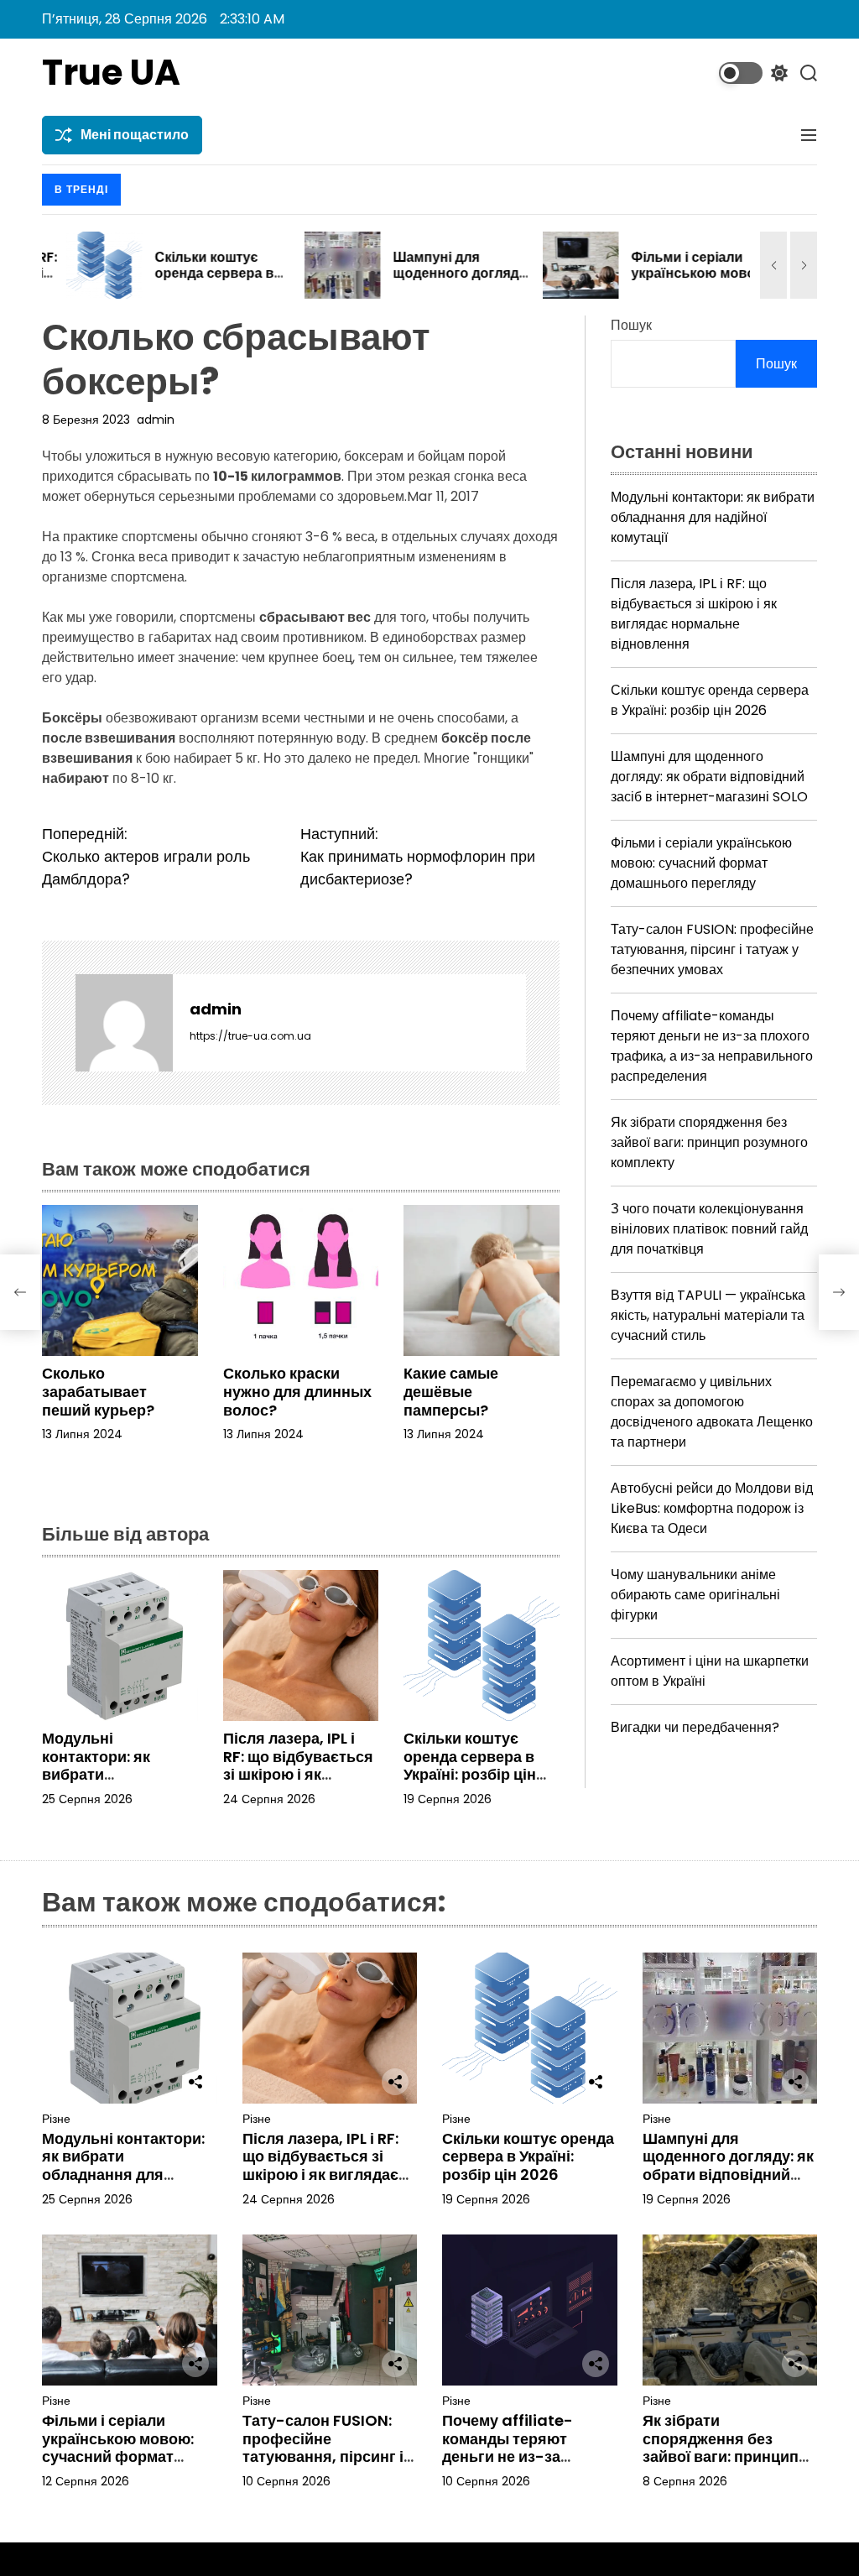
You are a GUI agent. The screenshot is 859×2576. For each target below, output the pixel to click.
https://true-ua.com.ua (250, 1036)
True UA (111, 73)
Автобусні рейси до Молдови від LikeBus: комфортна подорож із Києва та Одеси (712, 1508)
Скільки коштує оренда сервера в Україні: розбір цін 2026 (190, 282)
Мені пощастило (135, 135)
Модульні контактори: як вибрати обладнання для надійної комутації (110, 1774)
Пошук (631, 325)
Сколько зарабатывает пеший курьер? (98, 1391)
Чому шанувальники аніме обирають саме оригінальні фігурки (695, 1595)
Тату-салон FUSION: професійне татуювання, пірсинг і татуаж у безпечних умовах (712, 949)
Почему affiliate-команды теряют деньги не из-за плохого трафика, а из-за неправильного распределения (712, 1046)
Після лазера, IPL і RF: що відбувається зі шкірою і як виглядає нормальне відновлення (298, 1783)
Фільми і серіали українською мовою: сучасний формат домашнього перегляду (701, 863)
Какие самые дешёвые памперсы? (451, 1391)
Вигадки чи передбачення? (695, 1727)
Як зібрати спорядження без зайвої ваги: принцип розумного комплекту (709, 1142)
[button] (773, 265)
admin (156, 420)
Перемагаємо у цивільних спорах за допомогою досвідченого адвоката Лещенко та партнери (712, 1412)
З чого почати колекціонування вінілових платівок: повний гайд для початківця (709, 1229)
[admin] (124, 1023)
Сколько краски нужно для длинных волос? (297, 1391)
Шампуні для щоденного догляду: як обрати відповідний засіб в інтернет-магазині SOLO (709, 777)
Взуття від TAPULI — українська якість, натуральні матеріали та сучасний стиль (708, 1315)
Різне (56, 2119)
